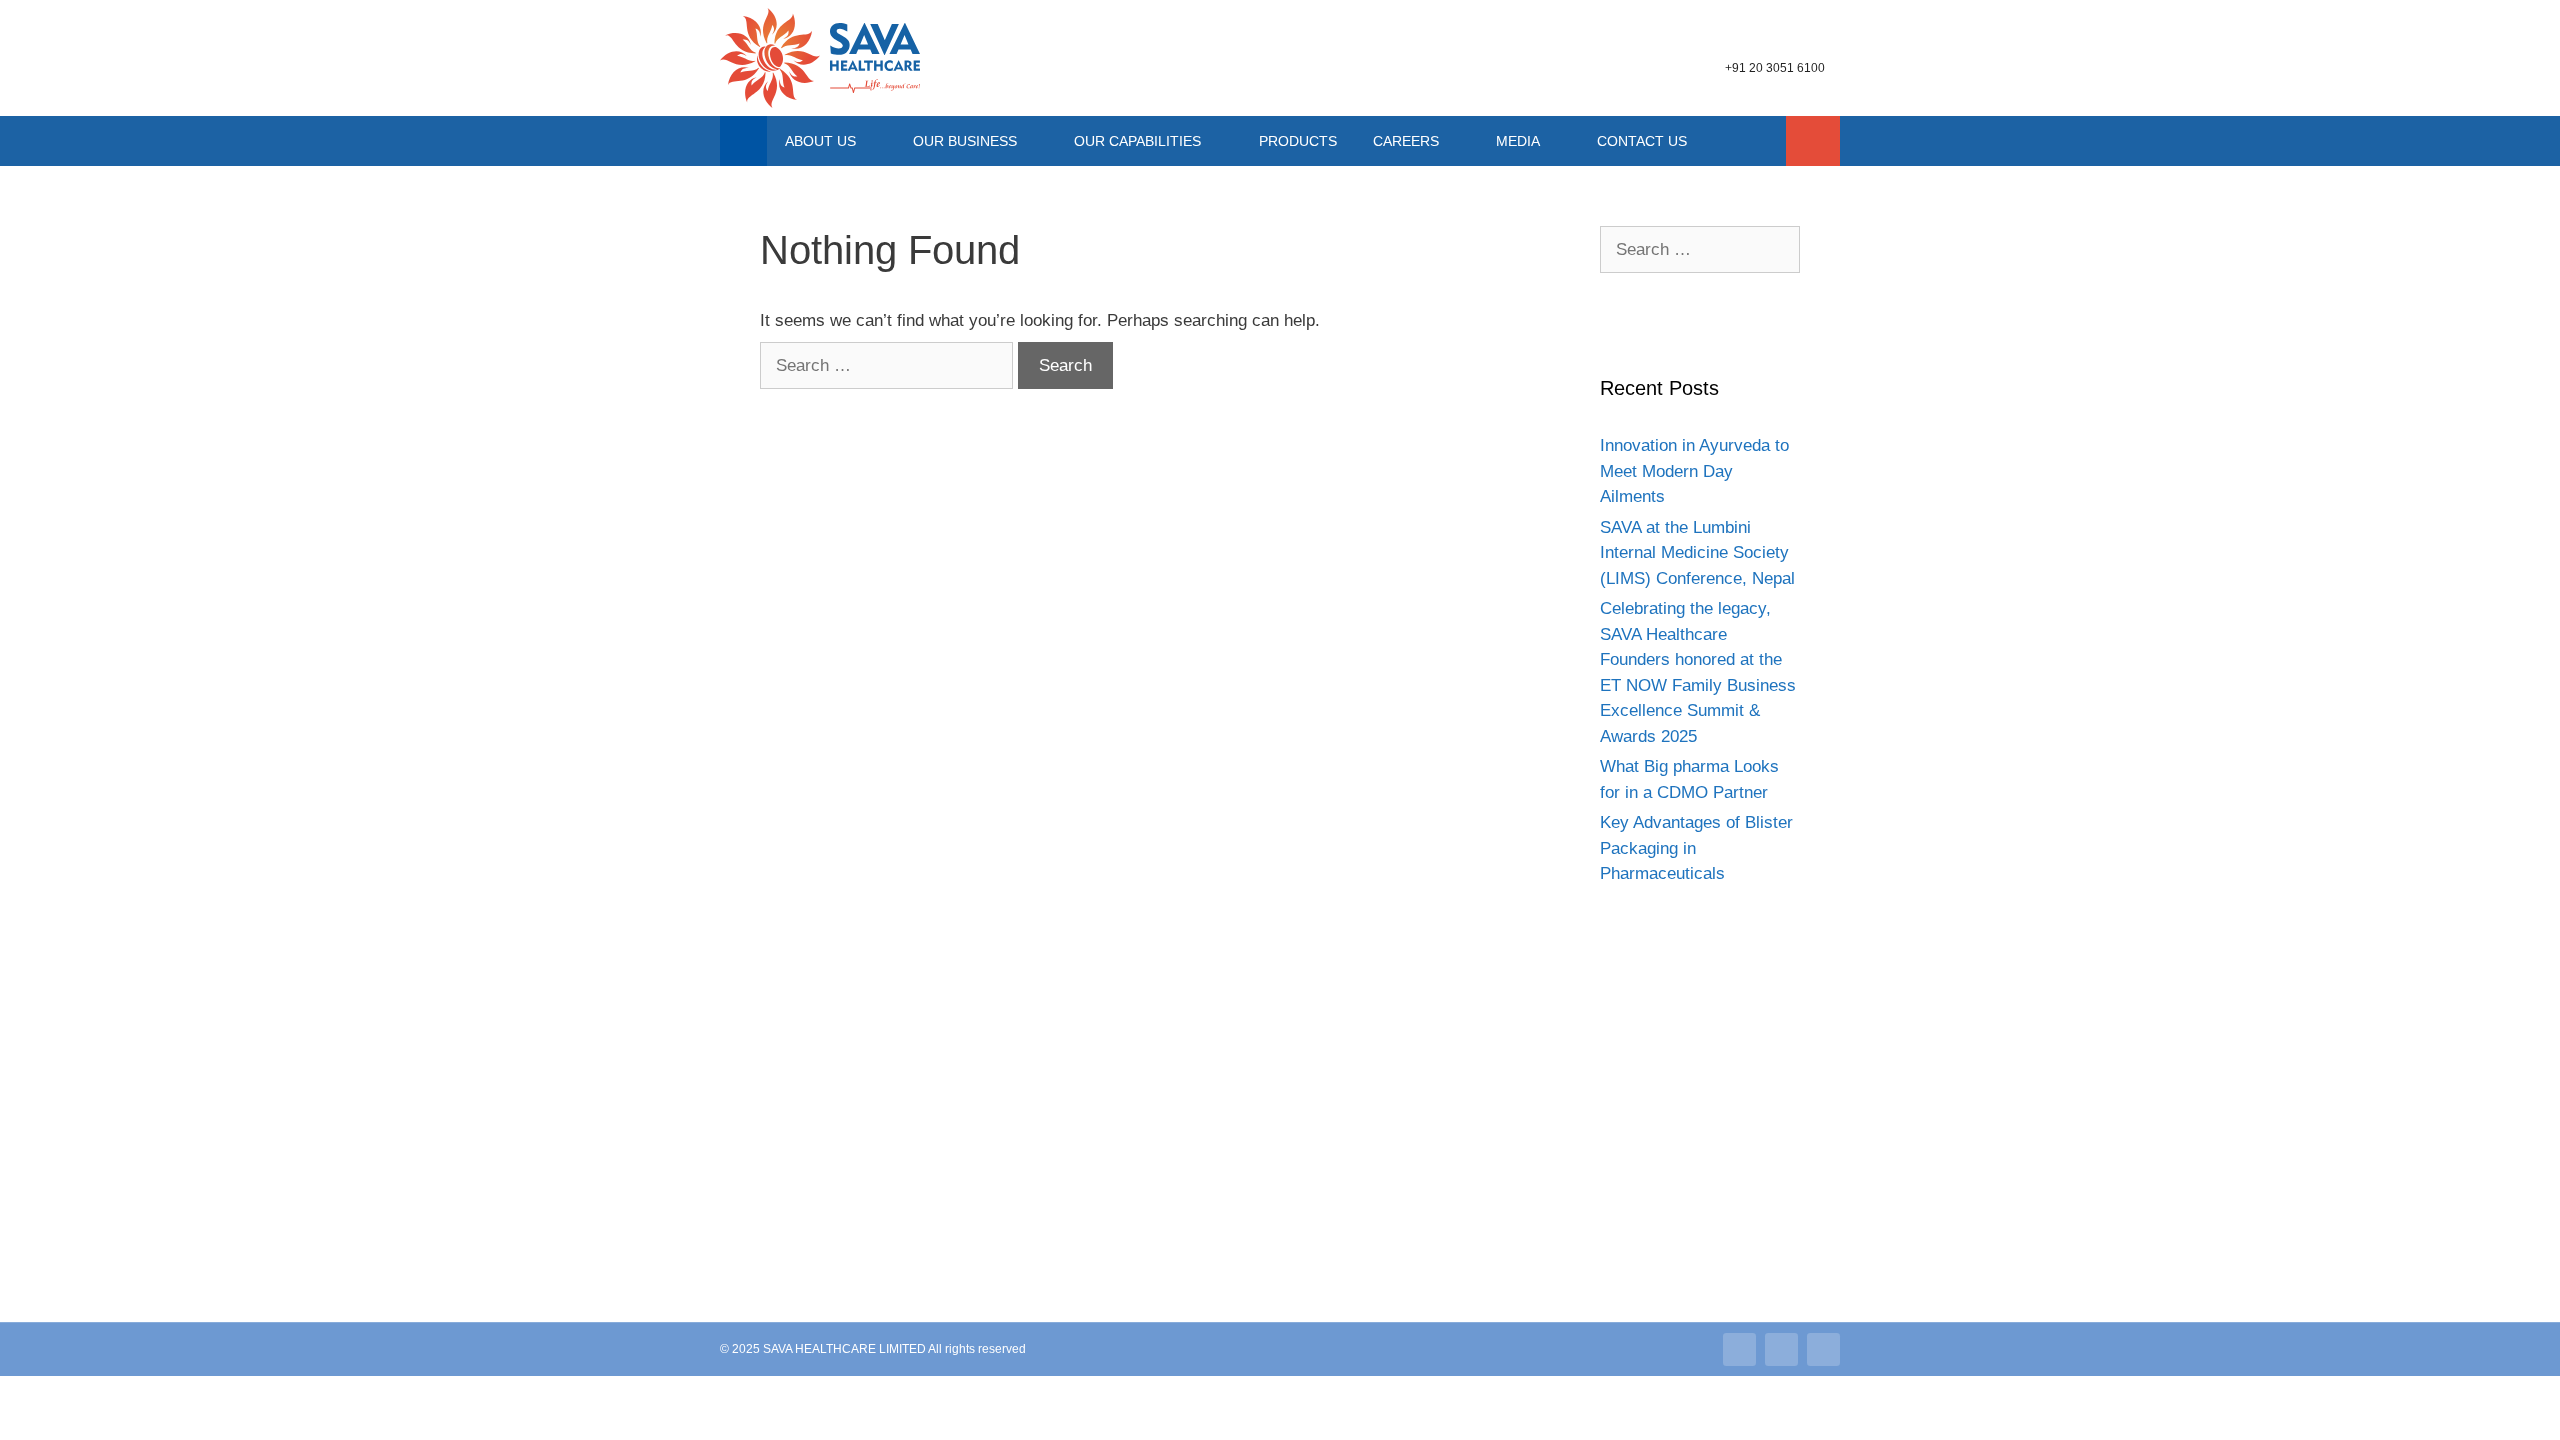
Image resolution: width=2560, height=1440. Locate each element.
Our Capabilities (1137, 141)
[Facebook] (1823, 1349)
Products (1298, 141)
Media (1518, 141)
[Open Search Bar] (1813, 141)
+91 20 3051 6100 (1775, 68)
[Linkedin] (1739, 1349)
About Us (820, 141)
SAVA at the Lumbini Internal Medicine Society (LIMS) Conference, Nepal (1697, 553)
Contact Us (1642, 141)
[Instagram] (1781, 1349)
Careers (1406, 141)
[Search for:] (889, 365)
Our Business (965, 141)
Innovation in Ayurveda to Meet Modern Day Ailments (1694, 471)
